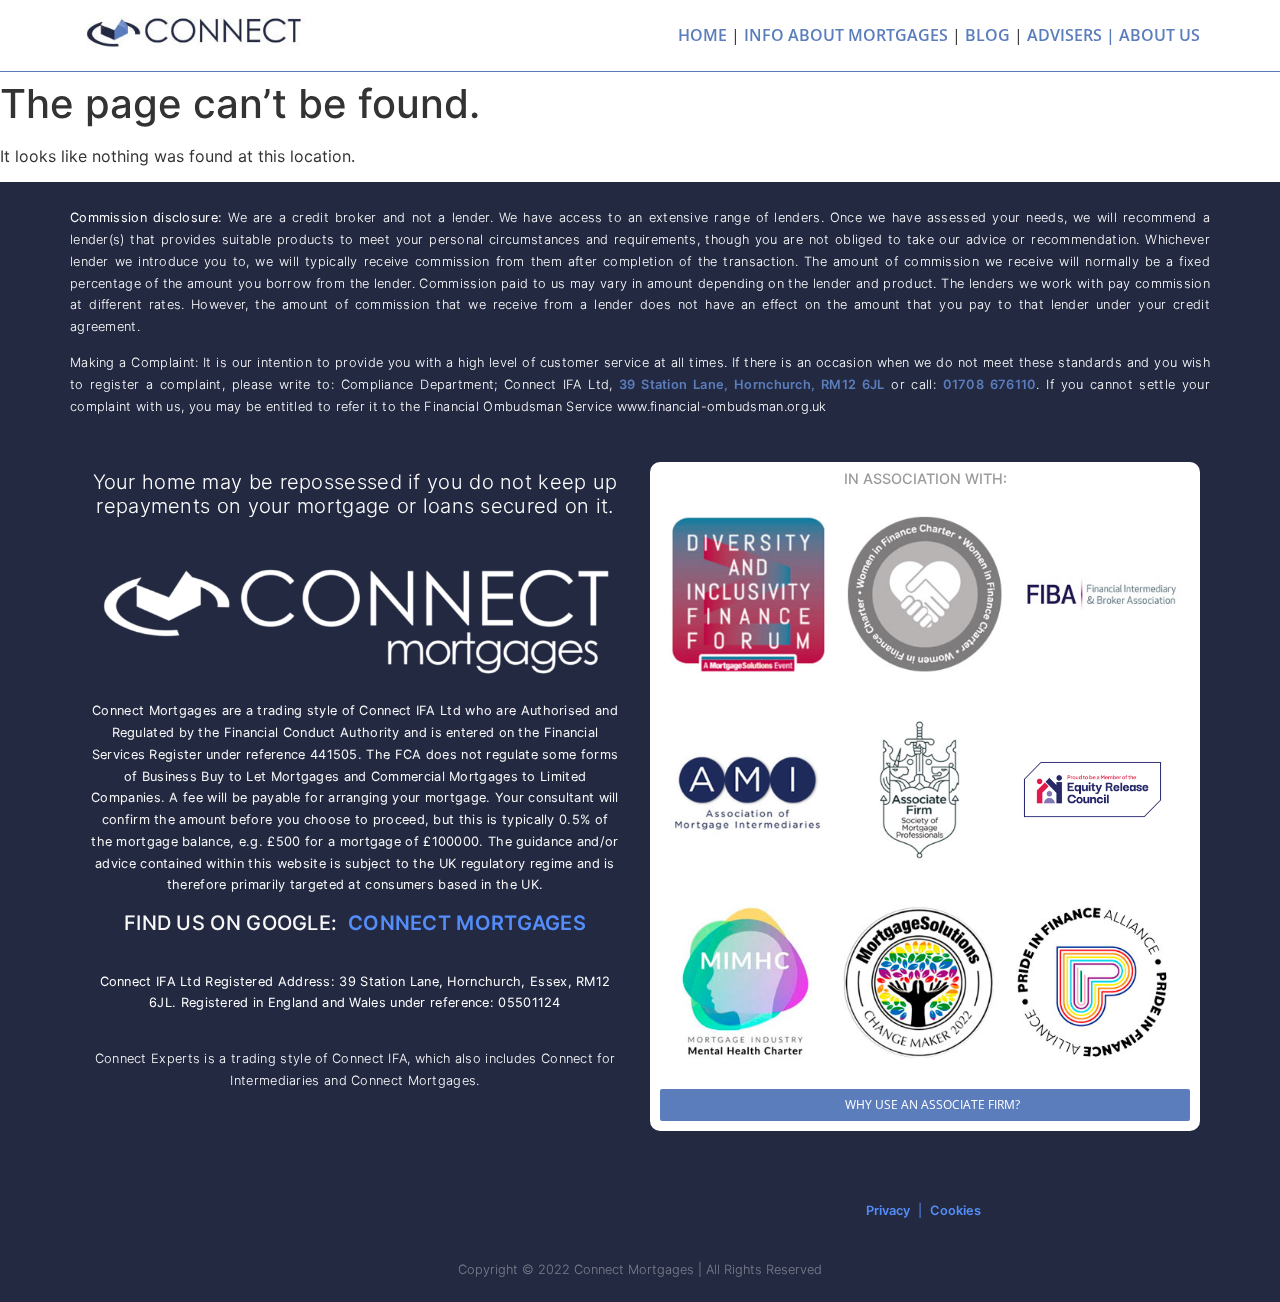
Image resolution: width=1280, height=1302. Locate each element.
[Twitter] (397, 1211)
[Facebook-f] (353, 1211)
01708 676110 (990, 384)
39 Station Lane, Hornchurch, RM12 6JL (752, 384)
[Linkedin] (309, 1211)
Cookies (955, 1210)
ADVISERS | (1071, 35)
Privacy (888, 1210)
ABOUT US (1159, 35)
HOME (702, 35)
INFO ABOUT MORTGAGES (846, 35)
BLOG (987, 35)
